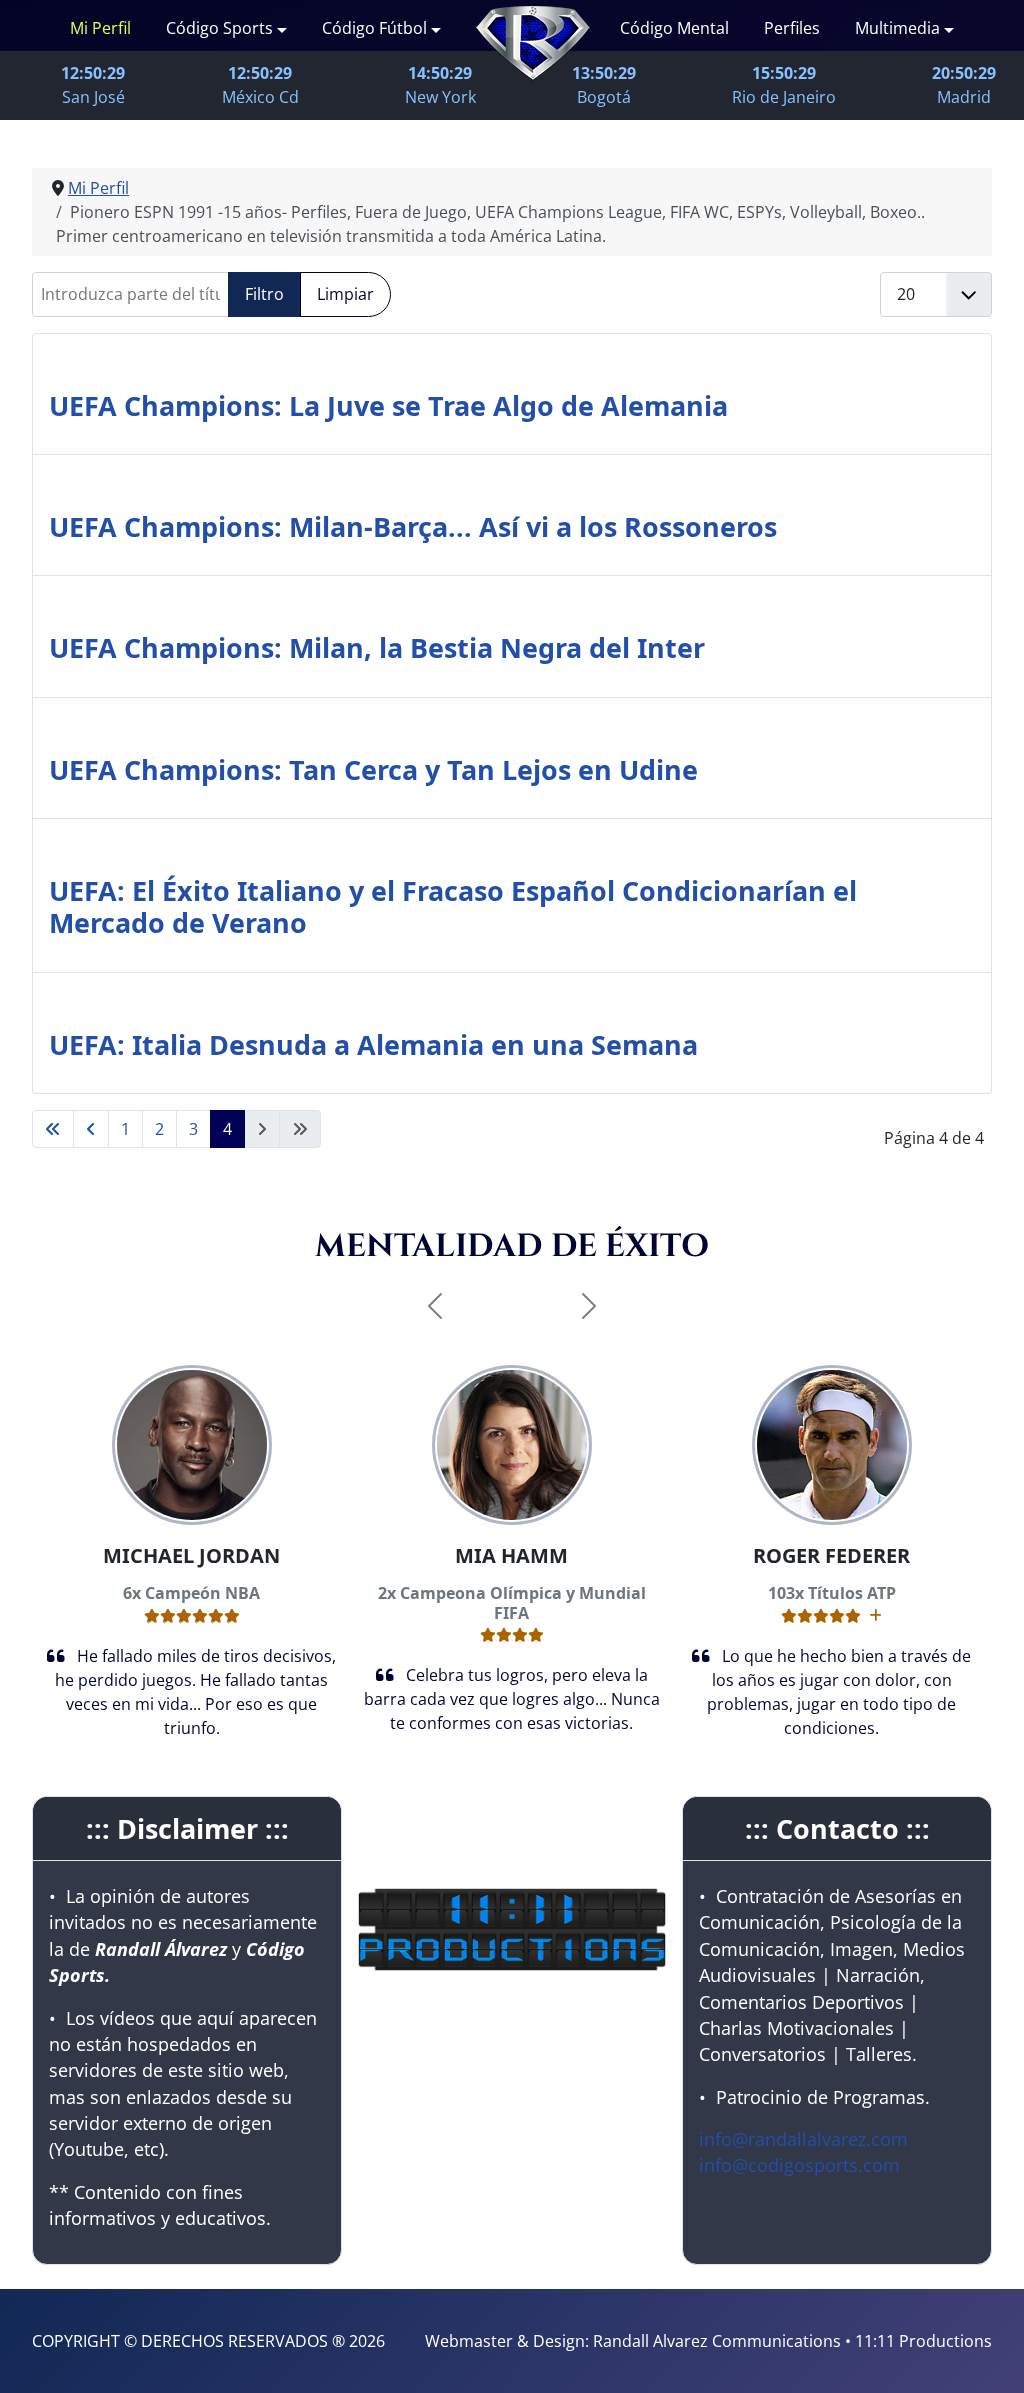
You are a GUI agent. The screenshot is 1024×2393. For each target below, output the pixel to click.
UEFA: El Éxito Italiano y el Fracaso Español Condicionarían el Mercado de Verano (453, 906)
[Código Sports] (280, 28)
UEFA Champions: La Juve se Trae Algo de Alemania (388, 405)
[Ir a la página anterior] (91, 1129)
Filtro (264, 294)
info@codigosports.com (799, 2165)
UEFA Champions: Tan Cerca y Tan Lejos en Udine (373, 769)
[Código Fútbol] (434, 28)
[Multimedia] (947, 28)
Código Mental (674, 28)
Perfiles (792, 28)
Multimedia (897, 28)
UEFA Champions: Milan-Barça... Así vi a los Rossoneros (413, 526)
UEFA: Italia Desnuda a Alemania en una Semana (373, 1044)
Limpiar (345, 294)
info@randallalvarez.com (803, 2139)
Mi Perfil (100, 28)
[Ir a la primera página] (53, 1129)
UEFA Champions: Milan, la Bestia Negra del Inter (377, 647)
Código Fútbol (374, 28)
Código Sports (219, 28)
